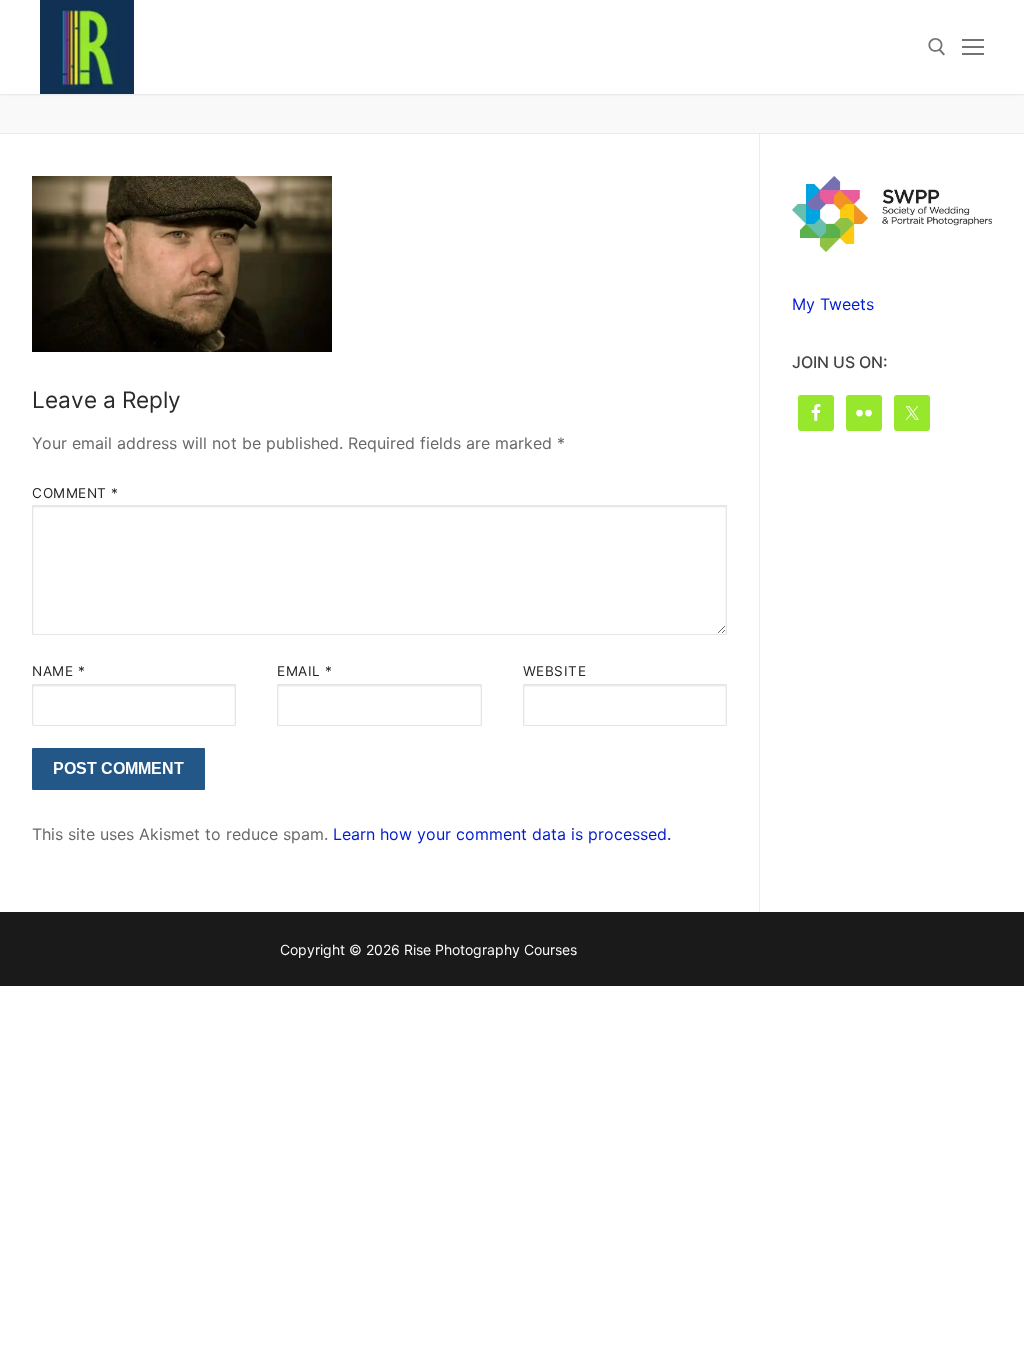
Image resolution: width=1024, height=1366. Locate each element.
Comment (75, 493)
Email (305, 671)
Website (555, 671)
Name (58, 671)
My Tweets (833, 304)
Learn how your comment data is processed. (502, 834)
